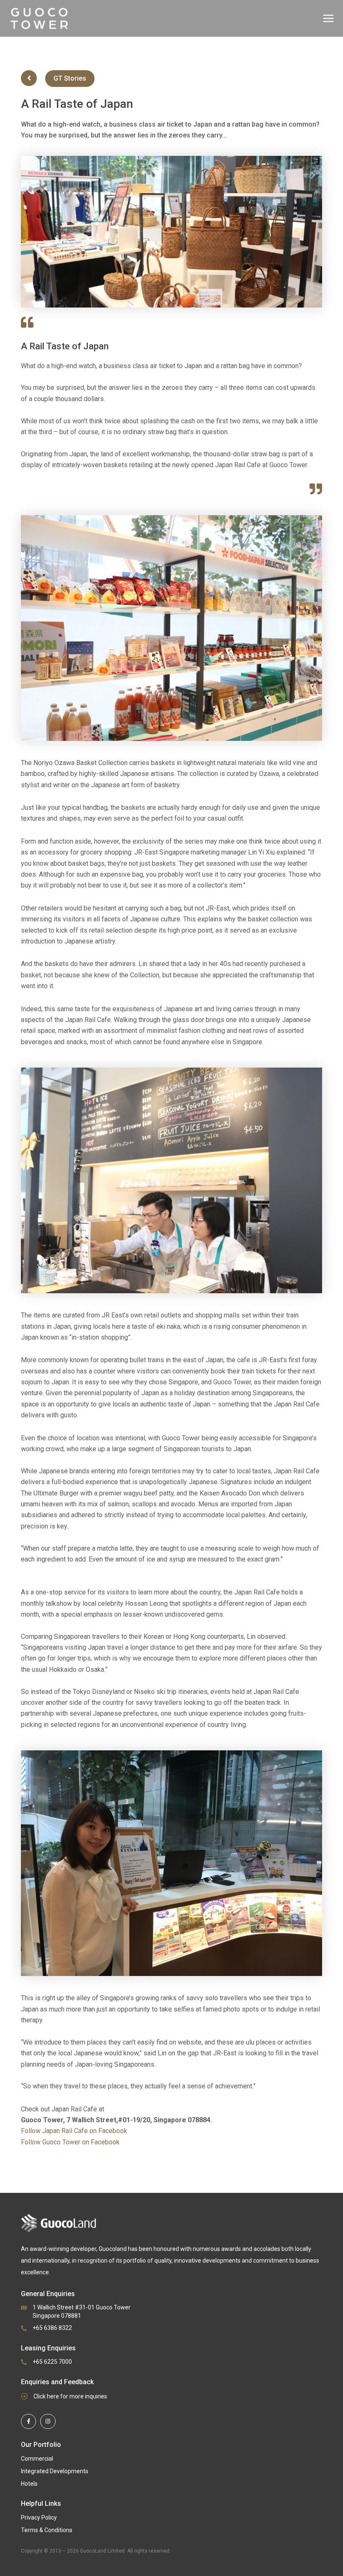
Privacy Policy (39, 2518)
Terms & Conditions (47, 2530)
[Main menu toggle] (328, 18)
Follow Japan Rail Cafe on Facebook (74, 2131)
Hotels (29, 2484)
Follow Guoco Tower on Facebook (70, 2142)
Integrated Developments (55, 2471)
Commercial (37, 2459)
